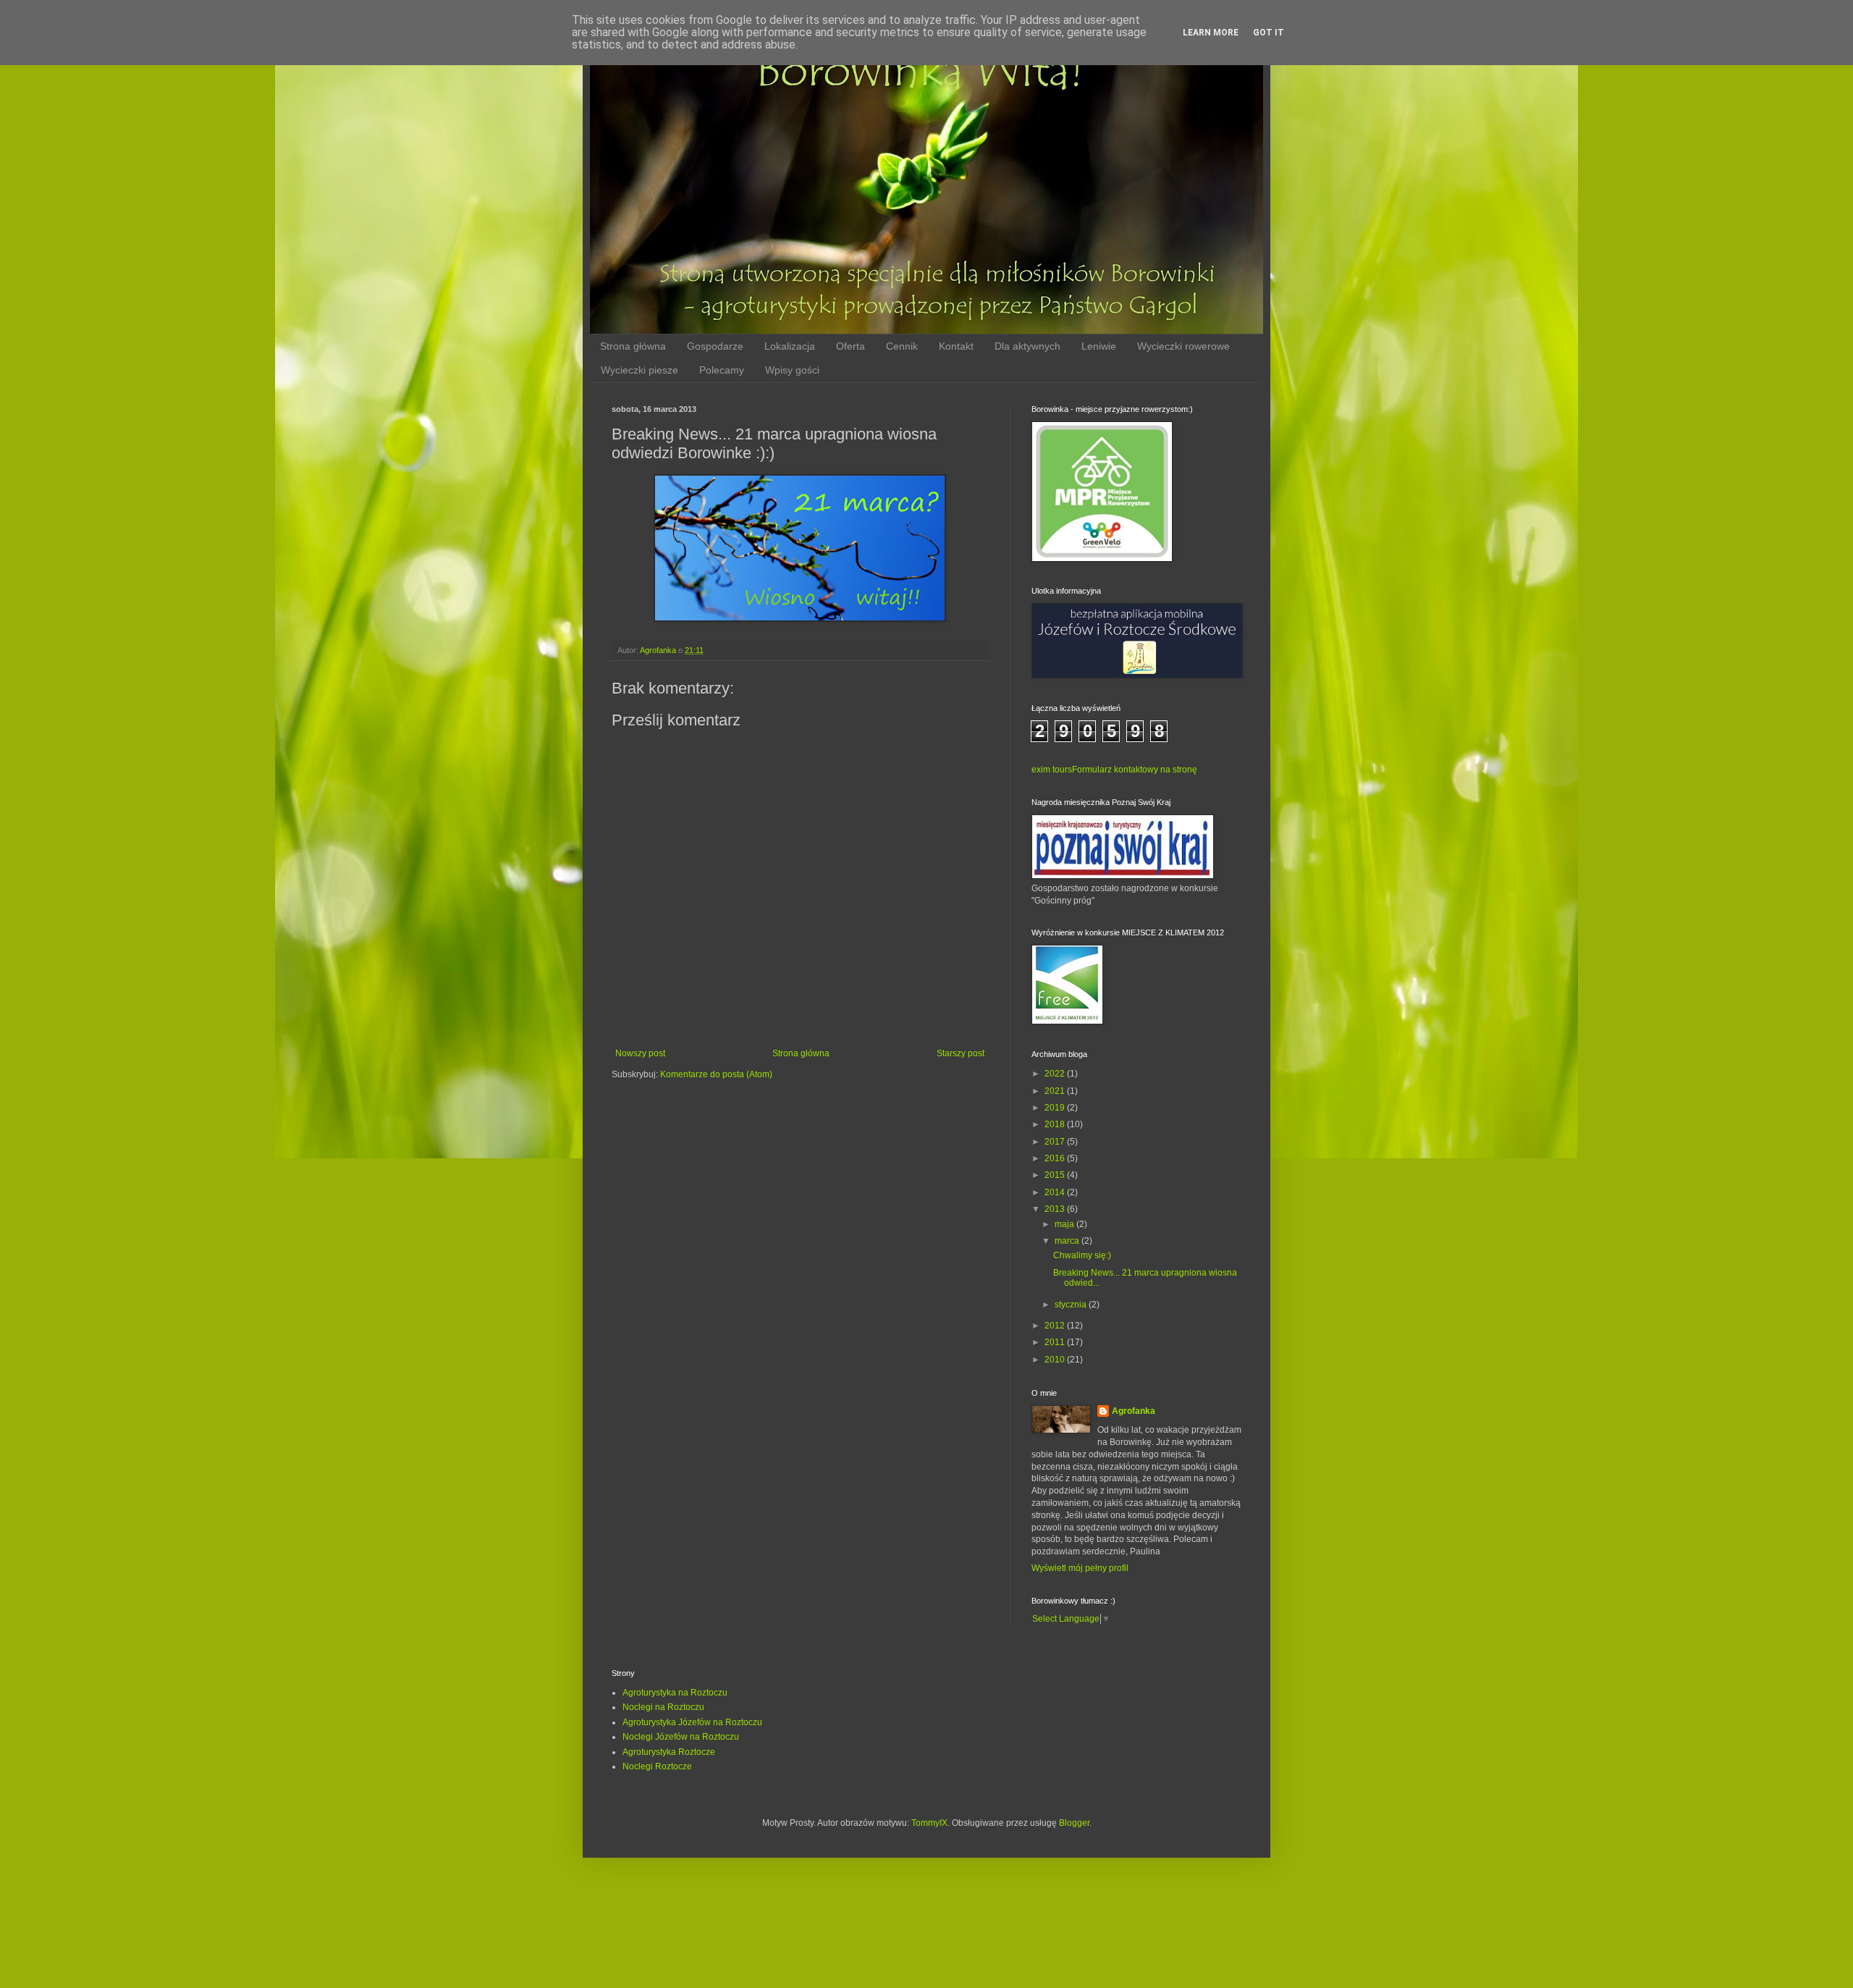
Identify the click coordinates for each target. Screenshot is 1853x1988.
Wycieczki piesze (640, 370)
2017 (1056, 1142)
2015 (1056, 1175)
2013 (1056, 1209)
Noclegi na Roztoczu (663, 1707)
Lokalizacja (790, 346)
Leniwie (1099, 346)
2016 (1056, 1158)
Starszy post (961, 1053)
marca (1068, 1241)
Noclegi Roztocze (657, 1766)
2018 (1056, 1124)
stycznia (1072, 1305)
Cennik (902, 346)
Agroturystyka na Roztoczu (675, 1693)
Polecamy (722, 370)
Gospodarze (715, 346)
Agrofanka (1134, 1411)
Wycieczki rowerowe (1183, 346)
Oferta (850, 346)
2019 (1056, 1108)
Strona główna (633, 346)
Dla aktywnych (1027, 346)
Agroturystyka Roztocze (669, 1752)
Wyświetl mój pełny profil (1080, 1568)
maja (1065, 1224)
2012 (1056, 1326)
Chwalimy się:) (1082, 1255)
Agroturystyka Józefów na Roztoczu (692, 1722)
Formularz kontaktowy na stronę (1135, 770)
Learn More (1211, 33)
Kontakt (956, 346)
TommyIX (929, 1823)
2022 (1056, 1074)
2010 (1056, 1360)
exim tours (1052, 770)
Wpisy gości (792, 370)
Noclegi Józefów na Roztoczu (681, 1737)
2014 (1056, 1192)
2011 (1056, 1342)
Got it (1269, 33)
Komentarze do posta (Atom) (716, 1074)
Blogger (1074, 1823)
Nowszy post (640, 1053)
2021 (1056, 1091)
